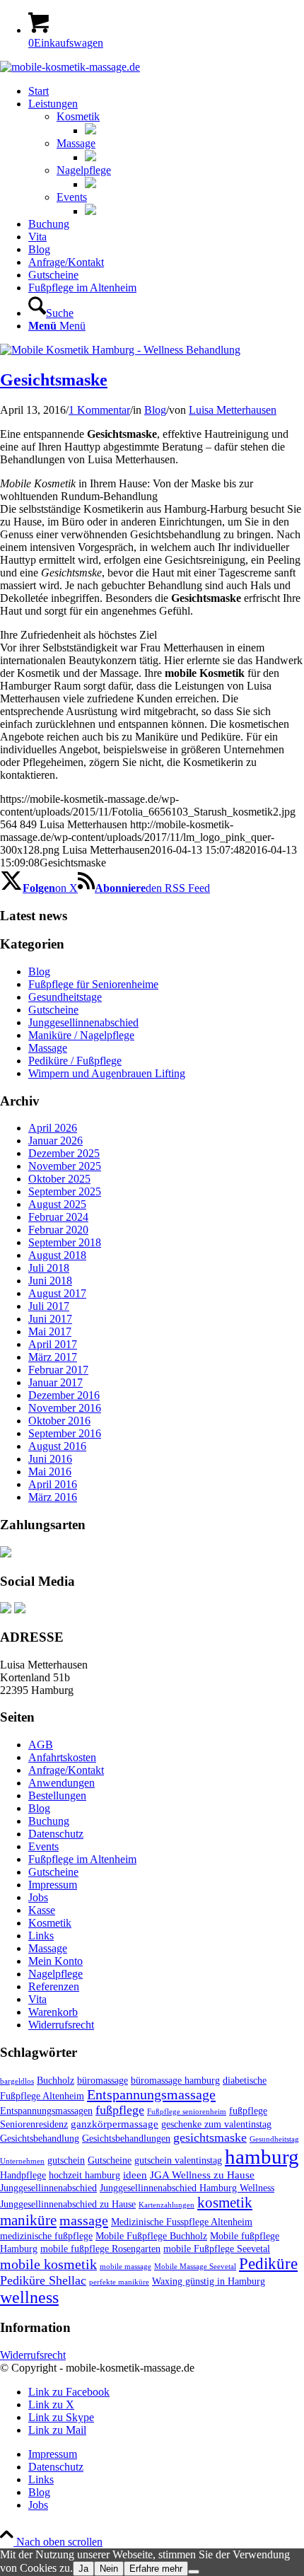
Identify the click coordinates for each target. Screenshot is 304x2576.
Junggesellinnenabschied (83, 1022)
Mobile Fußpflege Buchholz (151, 2236)
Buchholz (55, 2081)
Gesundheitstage (65, 997)
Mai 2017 (50, 1331)
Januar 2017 (55, 1382)
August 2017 (57, 1293)
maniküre (28, 2220)
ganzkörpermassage (115, 2124)
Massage (76, 143)
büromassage (103, 2081)
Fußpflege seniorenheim (187, 2112)
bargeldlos (17, 2081)
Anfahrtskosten (62, 1757)
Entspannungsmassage (151, 2094)
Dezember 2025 (64, 1153)
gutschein (66, 2160)
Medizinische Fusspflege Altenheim (182, 2222)
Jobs (38, 1897)
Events (72, 197)
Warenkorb (53, 2012)
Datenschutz (56, 1834)
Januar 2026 (55, 1141)
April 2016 (53, 1484)
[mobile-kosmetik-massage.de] (70, 67)
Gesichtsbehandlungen (126, 2139)
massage (84, 2220)
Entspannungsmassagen (46, 2111)
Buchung (49, 1821)
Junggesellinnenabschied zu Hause (68, 2204)
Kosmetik (78, 116)
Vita (37, 1999)
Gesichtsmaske (54, 380)
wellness (29, 2297)
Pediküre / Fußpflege (75, 1061)
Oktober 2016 (59, 1421)
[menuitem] (166, 91)
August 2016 (57, 1446)
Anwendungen (62, 1783)
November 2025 (65, 1166)
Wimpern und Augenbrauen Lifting (107, 1073)
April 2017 (53, 1344)
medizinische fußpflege (46, 2236)
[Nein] (194, 2572)
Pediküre (268, 2264)
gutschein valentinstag (178, 2160)
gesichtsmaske (210, 2137)
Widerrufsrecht (61, 2025)
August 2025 (57, 1204)
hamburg (262, 2157)
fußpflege (120, 2110)
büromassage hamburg (175, 2081)
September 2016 (65, 1433)
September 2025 (65, 1191)
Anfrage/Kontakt (66, 1770)
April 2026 (53, 1128)
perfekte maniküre (119, 2282)
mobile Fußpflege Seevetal (217, 2249)
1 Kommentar (99, 410)
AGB (41, 1745)
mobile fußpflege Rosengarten (100, 2249)
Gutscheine (53, 1010)
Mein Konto (55, 1961)
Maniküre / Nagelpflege (81, 1035)
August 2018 (57, 1255)
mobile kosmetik (48, 2264)
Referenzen (54, 1986)
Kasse (42, 1910)
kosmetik (225, 2203)
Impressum (53, 1885)
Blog (155, 410)
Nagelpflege (84, 170)
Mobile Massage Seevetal (195, 2267)
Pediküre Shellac (43, 2280)
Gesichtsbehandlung (40, 2139)
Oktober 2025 (59, 1179)
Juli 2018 (49, 1268)
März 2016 (53, 1497)
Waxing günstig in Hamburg (209, 2281)
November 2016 (65, 1408)
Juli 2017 (49, 1306)
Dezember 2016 (64, 1395)
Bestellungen (57, 1795)
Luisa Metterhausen (233, 410)
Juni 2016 (50, 1459)
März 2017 (53, 1357)
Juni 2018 (50, 1281)
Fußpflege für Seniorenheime (93, 984)
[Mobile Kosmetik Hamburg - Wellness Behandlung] (120, 350)
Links (41, 1936)
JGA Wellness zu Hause (202, 2175)
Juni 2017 (50, 1319)
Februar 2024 (58, 1217)
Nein (109, 2569)
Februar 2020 (58, 1230)
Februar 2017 (58, 1370)
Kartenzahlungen (166, 2205)
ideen (135, 2175)
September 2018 (65, 1242)
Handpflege (23, 2175)
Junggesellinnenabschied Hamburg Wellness (187, 2188)
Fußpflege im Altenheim (82, 1859)
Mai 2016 (50, 1472)
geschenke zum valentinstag (216, 2124)
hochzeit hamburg (84, 2175)
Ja (83, 2569)
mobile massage (125, 2267)
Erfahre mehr (156, 2569)
